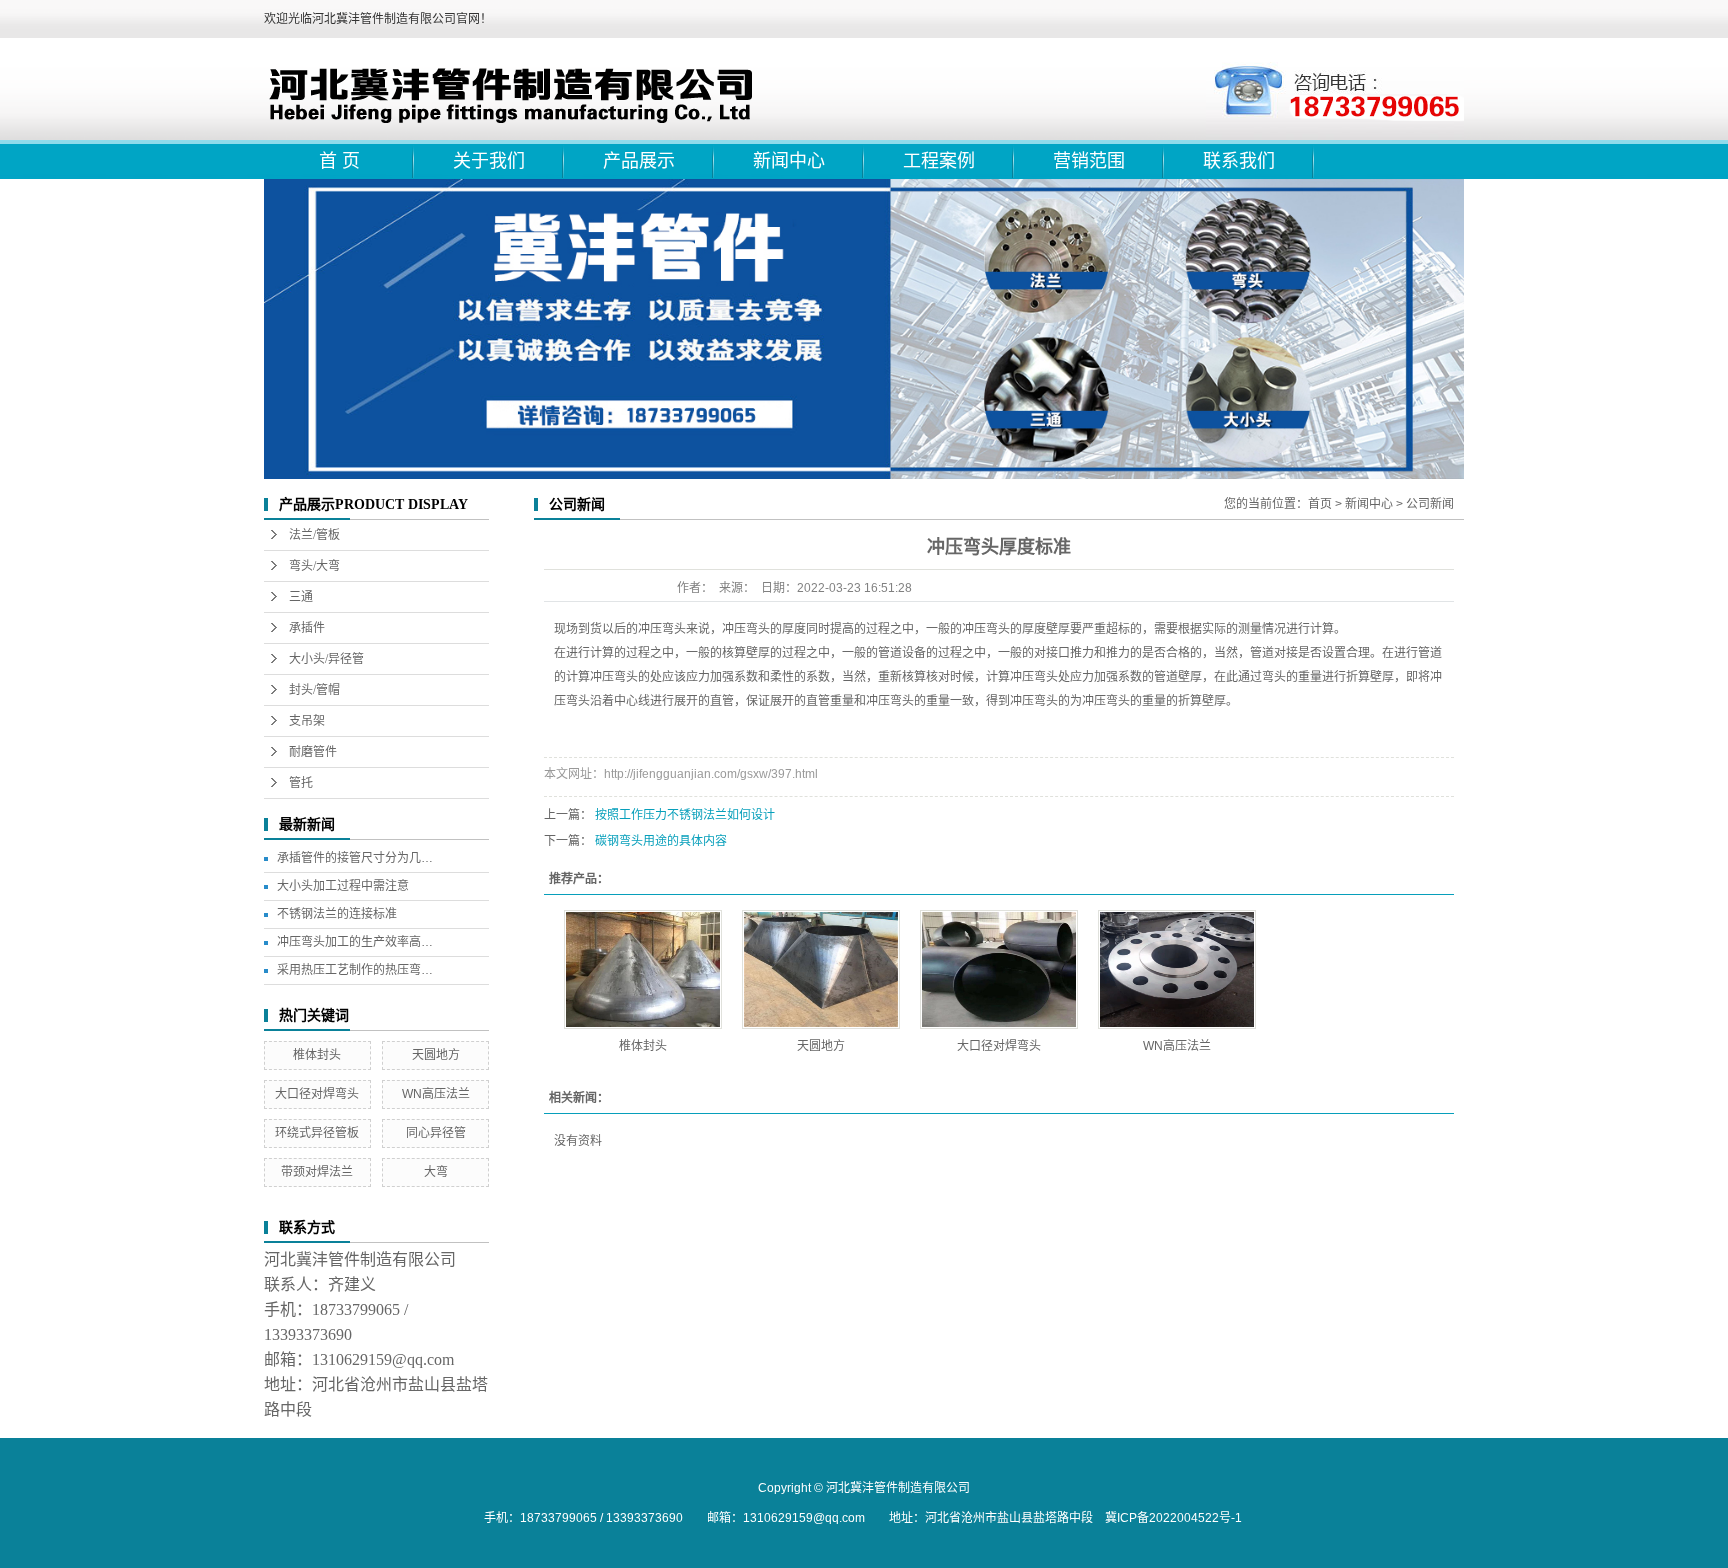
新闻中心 (789, 161)
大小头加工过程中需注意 (343, 886)
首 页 (339, 161)
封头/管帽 (314, 690)
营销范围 (1089, 161)
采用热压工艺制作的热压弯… (355, 970)
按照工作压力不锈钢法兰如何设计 (685, 815)
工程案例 (939, 161)
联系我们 (1239, 161)
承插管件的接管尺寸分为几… (355, 858)
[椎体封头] (643, 969)
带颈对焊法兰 (317, 1172)
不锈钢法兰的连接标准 (337, 914)
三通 (301, 597)
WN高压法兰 (436, 1094)
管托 (301, 783)
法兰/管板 (314, 535)
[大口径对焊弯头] (999, 969)
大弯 (436, 1172)
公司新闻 (1430, 504)
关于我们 (489, 161)
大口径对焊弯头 (317, 1094)
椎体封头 (317, 1055)
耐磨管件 (313, 752)
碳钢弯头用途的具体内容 (661, 841)
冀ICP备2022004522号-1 (1173, 1518)
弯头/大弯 (314, 566)
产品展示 (639, 161)
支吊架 (307, 721)
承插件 (307, 628)
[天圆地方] (821, 969)
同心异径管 (436, 1133)
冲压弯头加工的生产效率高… (355, 942)
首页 (1320, 504)
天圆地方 (436, 1055)
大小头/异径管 (326, 659)
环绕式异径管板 (317, 1133)
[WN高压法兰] (1177, 969)
